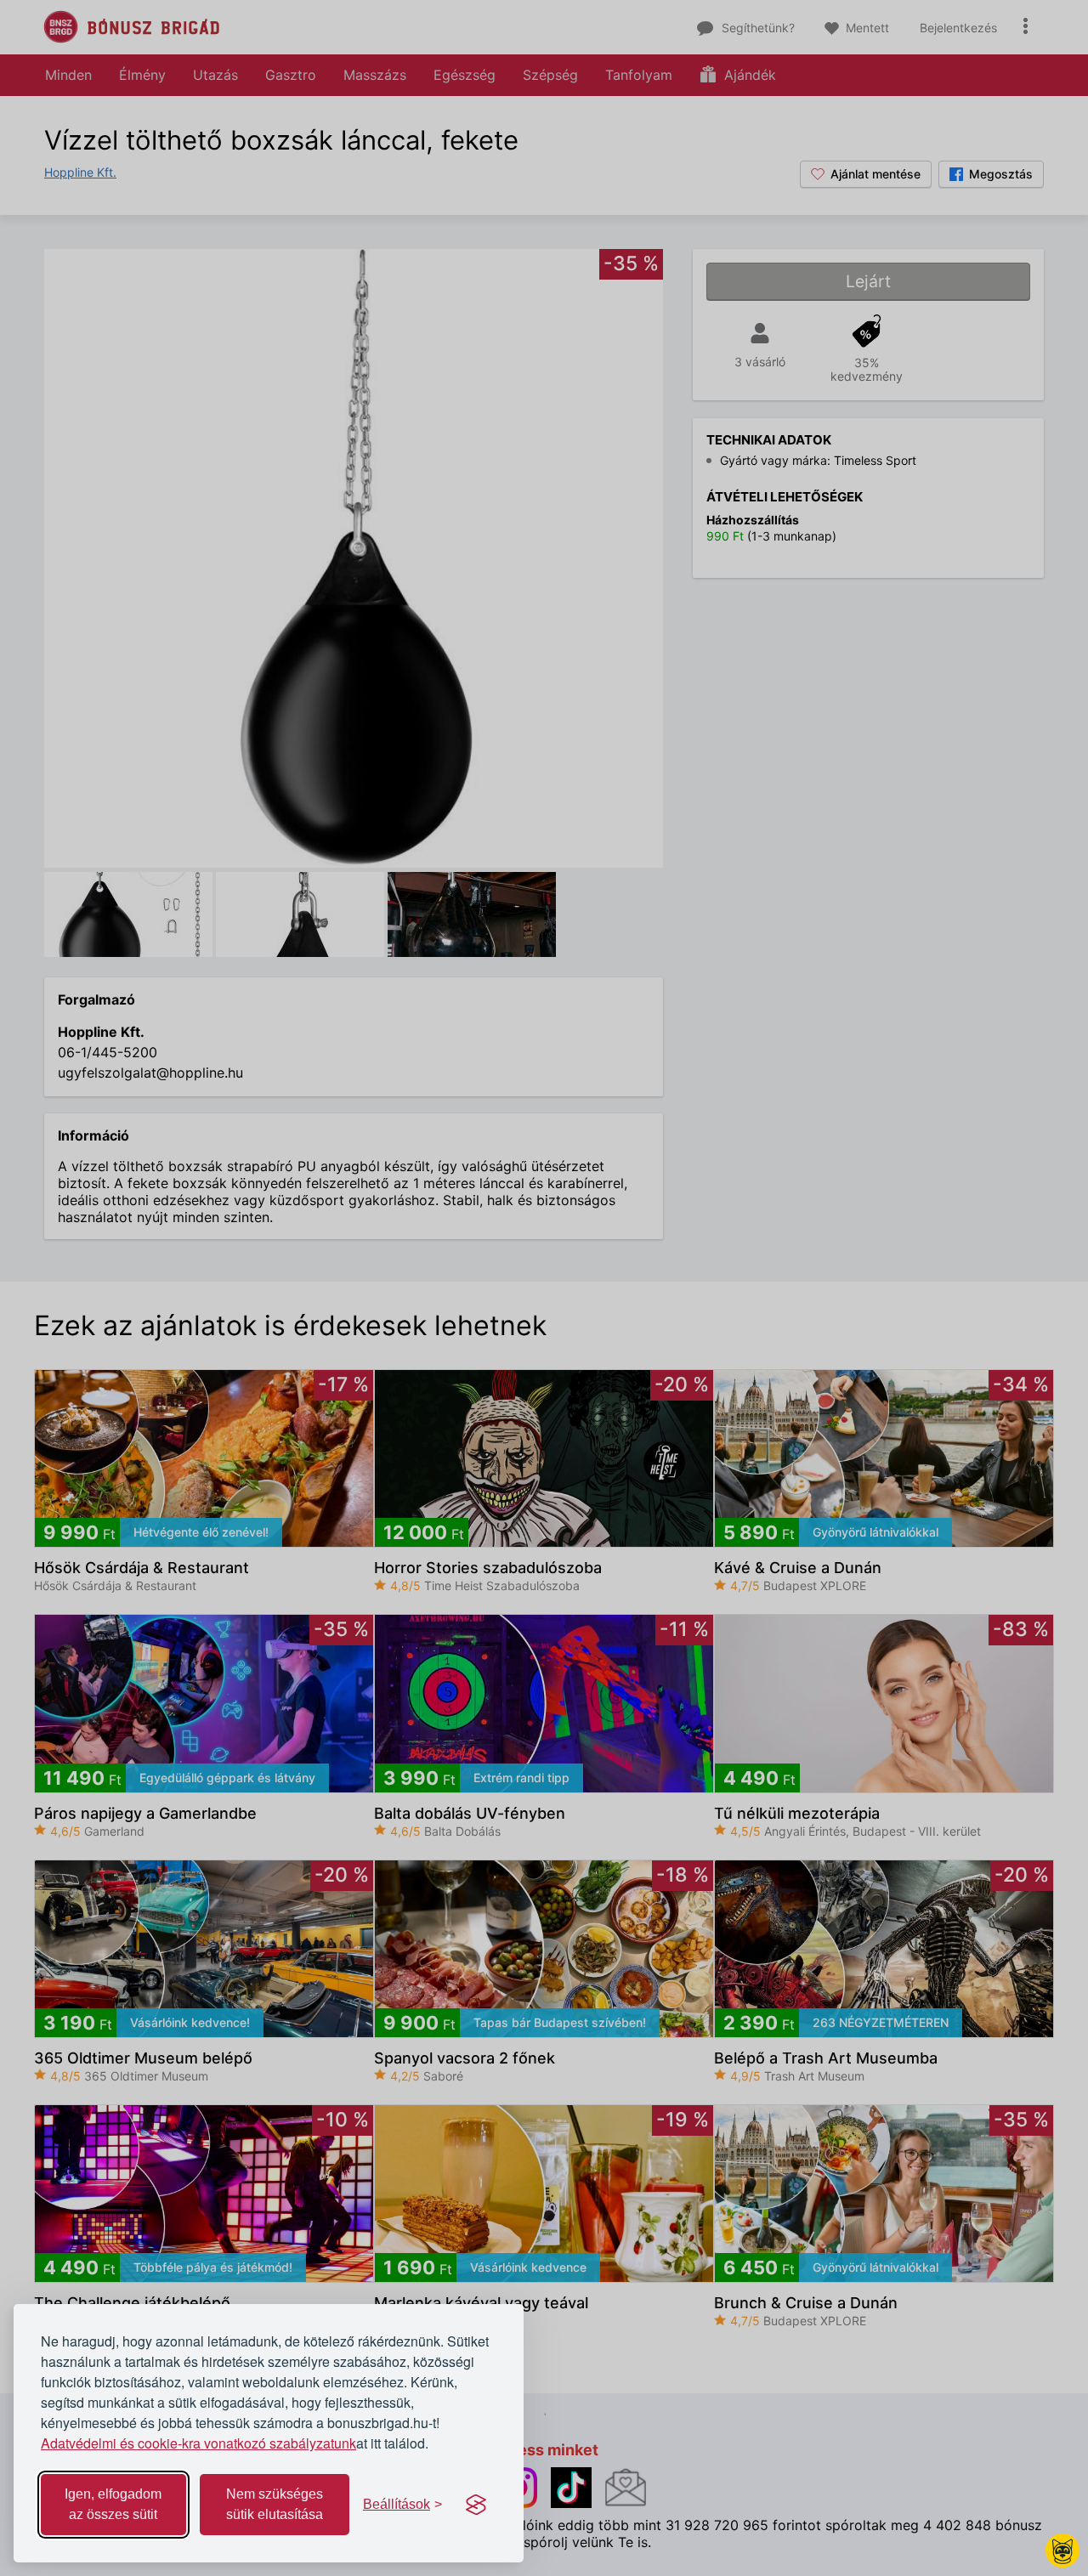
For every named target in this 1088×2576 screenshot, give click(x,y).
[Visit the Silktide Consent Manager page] (476, 2505)
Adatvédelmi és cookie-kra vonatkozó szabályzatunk (198, 2443)
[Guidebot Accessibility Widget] (1062, 2551)
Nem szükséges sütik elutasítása (275, 2504)
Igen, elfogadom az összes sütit (113, 2504)
